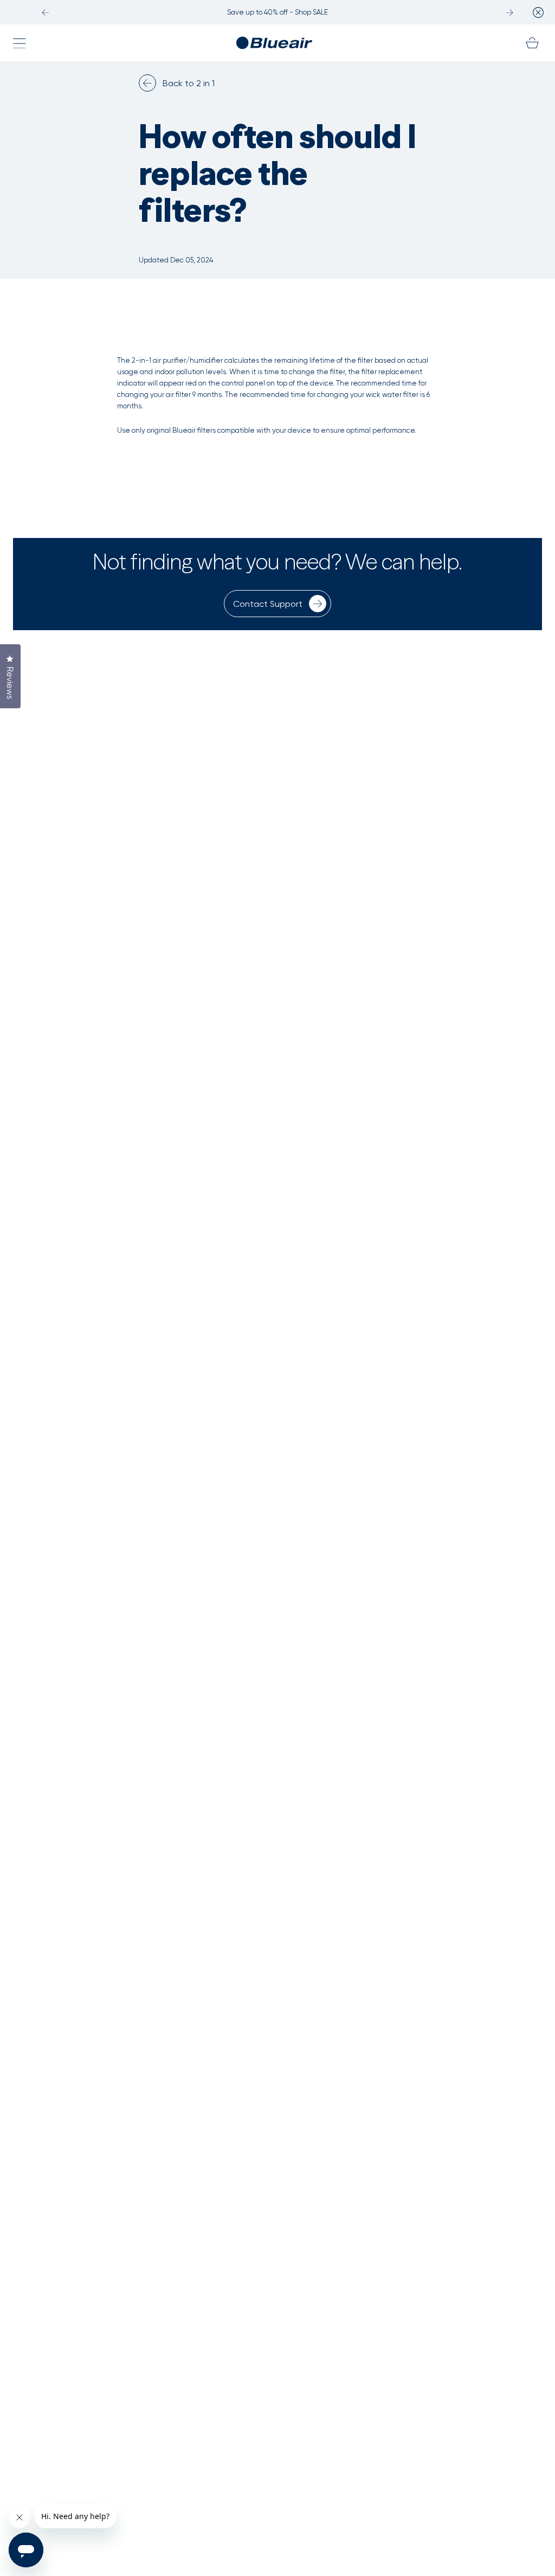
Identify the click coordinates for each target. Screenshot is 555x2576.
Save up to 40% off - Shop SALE (277, 12)
